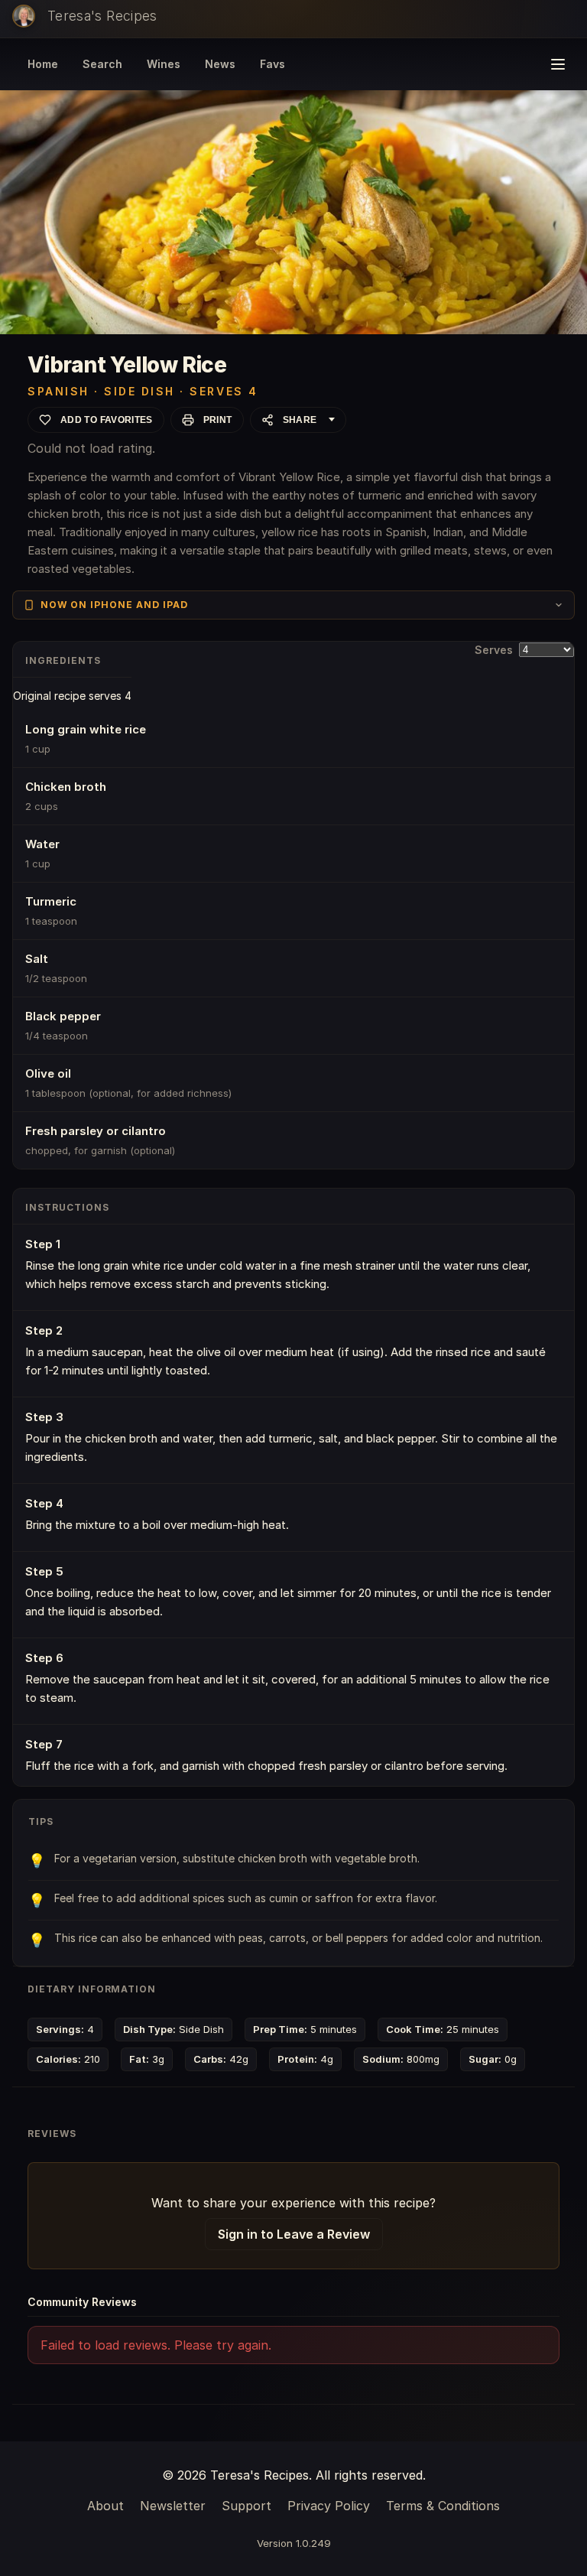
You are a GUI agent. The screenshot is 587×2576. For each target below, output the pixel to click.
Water (42, 844)
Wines (164, 64)
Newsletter (173, 2506)
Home (43, 64)
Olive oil (48, 1073)
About (105, 2506)
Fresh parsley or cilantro (96, 1131)
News (220, 64)
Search (102, 64)
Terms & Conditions (443, 2506)
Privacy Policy (329, 2506)
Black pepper (63, 1016)
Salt (37, 959)
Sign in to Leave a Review (294, 2234)
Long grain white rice (86, 729)
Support (246, 2506)
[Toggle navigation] (558, 64)
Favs (272, 64)
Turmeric (51, 901)
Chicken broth (66, 787)
